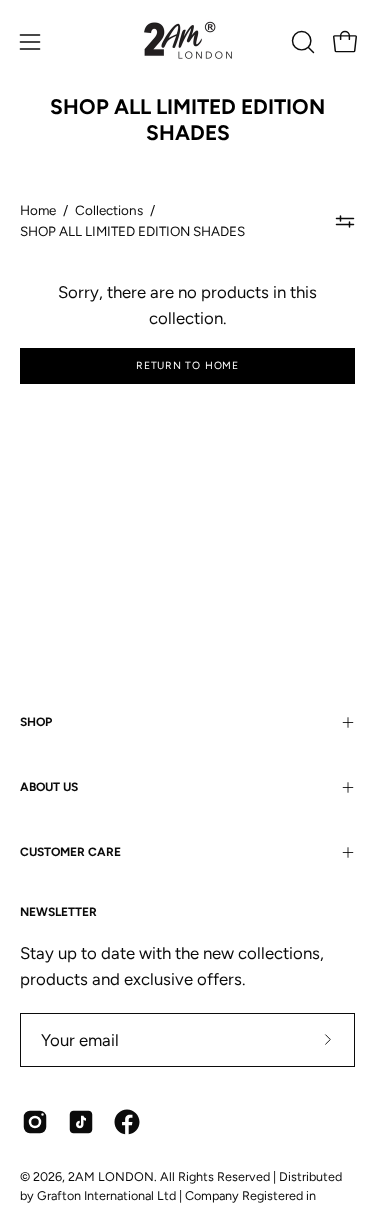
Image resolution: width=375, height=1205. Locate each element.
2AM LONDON (111, 1176)
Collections (109, 210)
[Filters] (345, 221)
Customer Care (70, 852)
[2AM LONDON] (188, 42)
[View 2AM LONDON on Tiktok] (81, 1122)
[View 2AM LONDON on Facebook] (127, 1122)
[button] (301, 42)
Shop (36, 722)
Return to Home (187, 365)
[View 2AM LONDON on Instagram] (35, 1122)
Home (38, 210)
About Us (49, 787)
